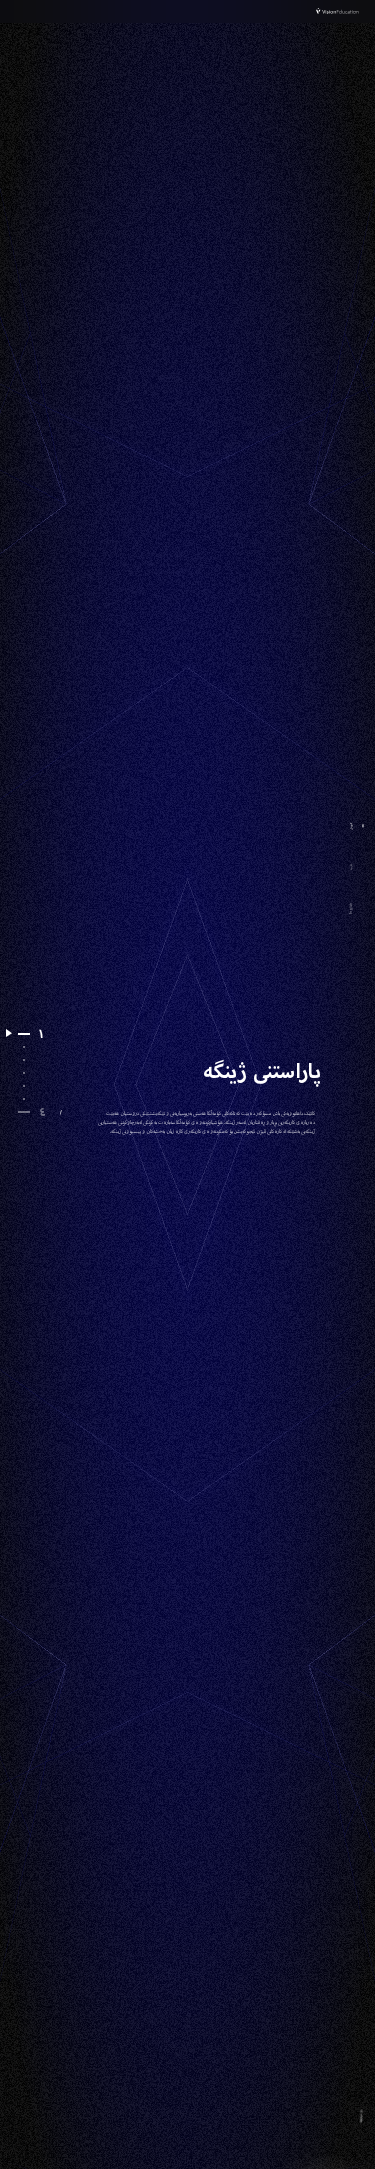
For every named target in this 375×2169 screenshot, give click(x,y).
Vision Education (338, 11)
